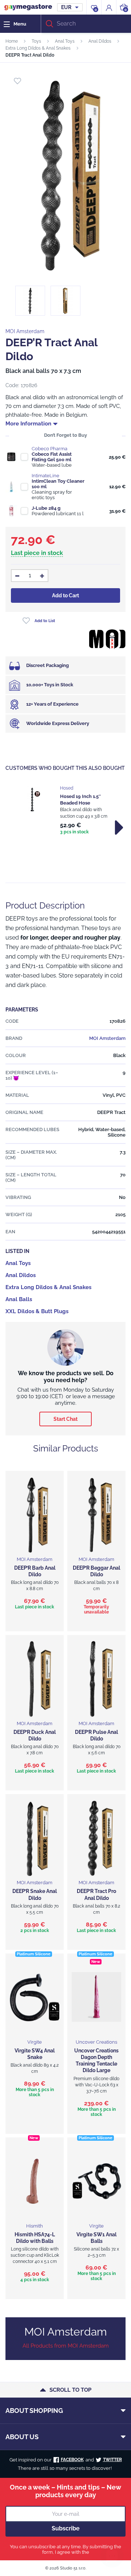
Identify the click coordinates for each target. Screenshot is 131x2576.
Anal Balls (19, 1299)
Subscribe (66, 2528)
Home (12, 41)
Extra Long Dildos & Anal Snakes (38, 48)
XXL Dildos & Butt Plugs (37, 1311)
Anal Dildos (100, 41)
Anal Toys (65, 41)
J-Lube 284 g (46, 508)
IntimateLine (45, 476)
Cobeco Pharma (49, 449)
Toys (36, 41)
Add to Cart (65, 595)
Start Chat (65, 1419)
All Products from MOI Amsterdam (66, 2346)
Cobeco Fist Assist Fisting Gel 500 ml (52, 457)
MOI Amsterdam (25, 331)
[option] (65, 811)
